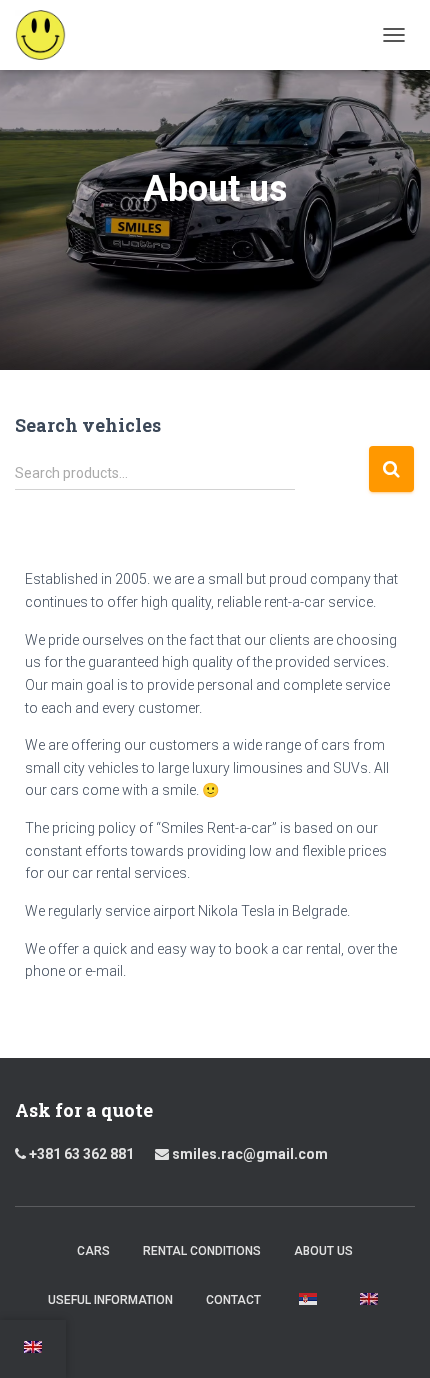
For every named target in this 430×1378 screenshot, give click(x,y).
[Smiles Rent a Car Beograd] (48, 35)
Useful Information (110, 1300)
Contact (233, 1300)
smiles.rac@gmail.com (248, 1154)
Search (391, 469)
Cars (93, 1251)
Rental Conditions (202, 1251)
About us (323, 1251)
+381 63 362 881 (87, 1154)
